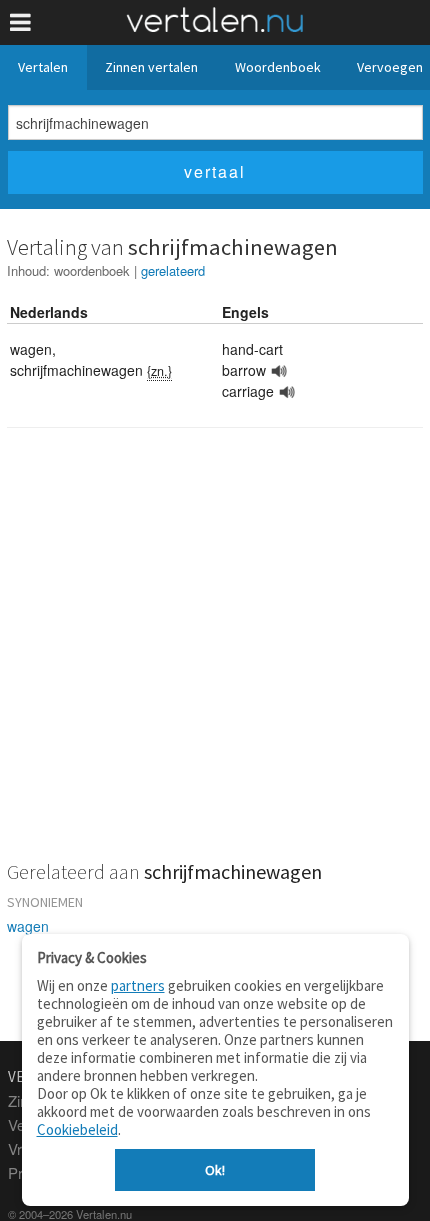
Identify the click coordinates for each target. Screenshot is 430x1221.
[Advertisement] (215, 657)
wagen (28, 926)
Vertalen (43, 67)
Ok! (215, 1170)
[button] (20, 22)
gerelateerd (173, 270)
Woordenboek (278, 67)
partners (138, 985)
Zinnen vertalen (151, 67)
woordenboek (92, 270)
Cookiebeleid (77, 1129)
